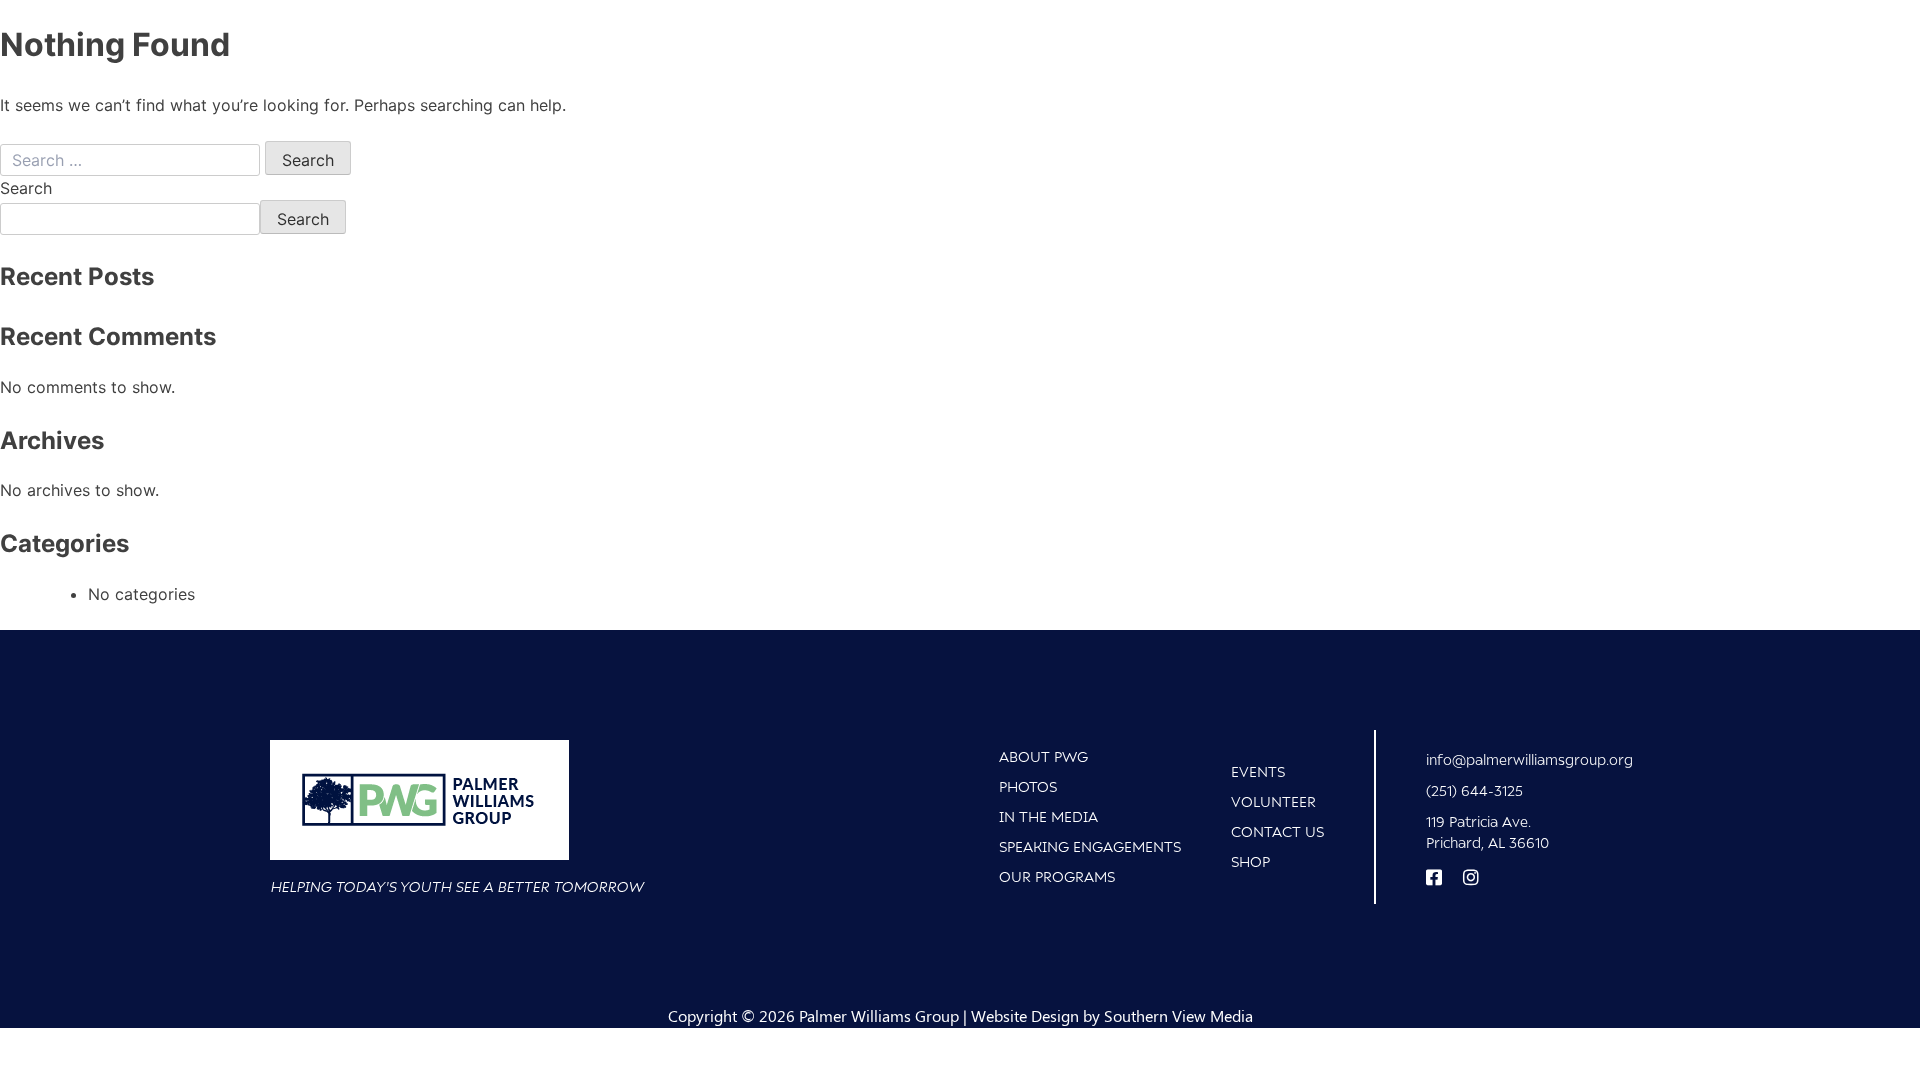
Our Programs (1057, 876)
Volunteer (1273, 801)
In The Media (1048, 816)
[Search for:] (132, 160)
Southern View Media (1178, 1015)
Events (1258, 771)
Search (26, 188)
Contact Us (1277, 831)
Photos (1028, 786)
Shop (1250, 861)
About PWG (1043, 756)
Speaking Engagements (1090, 846)
